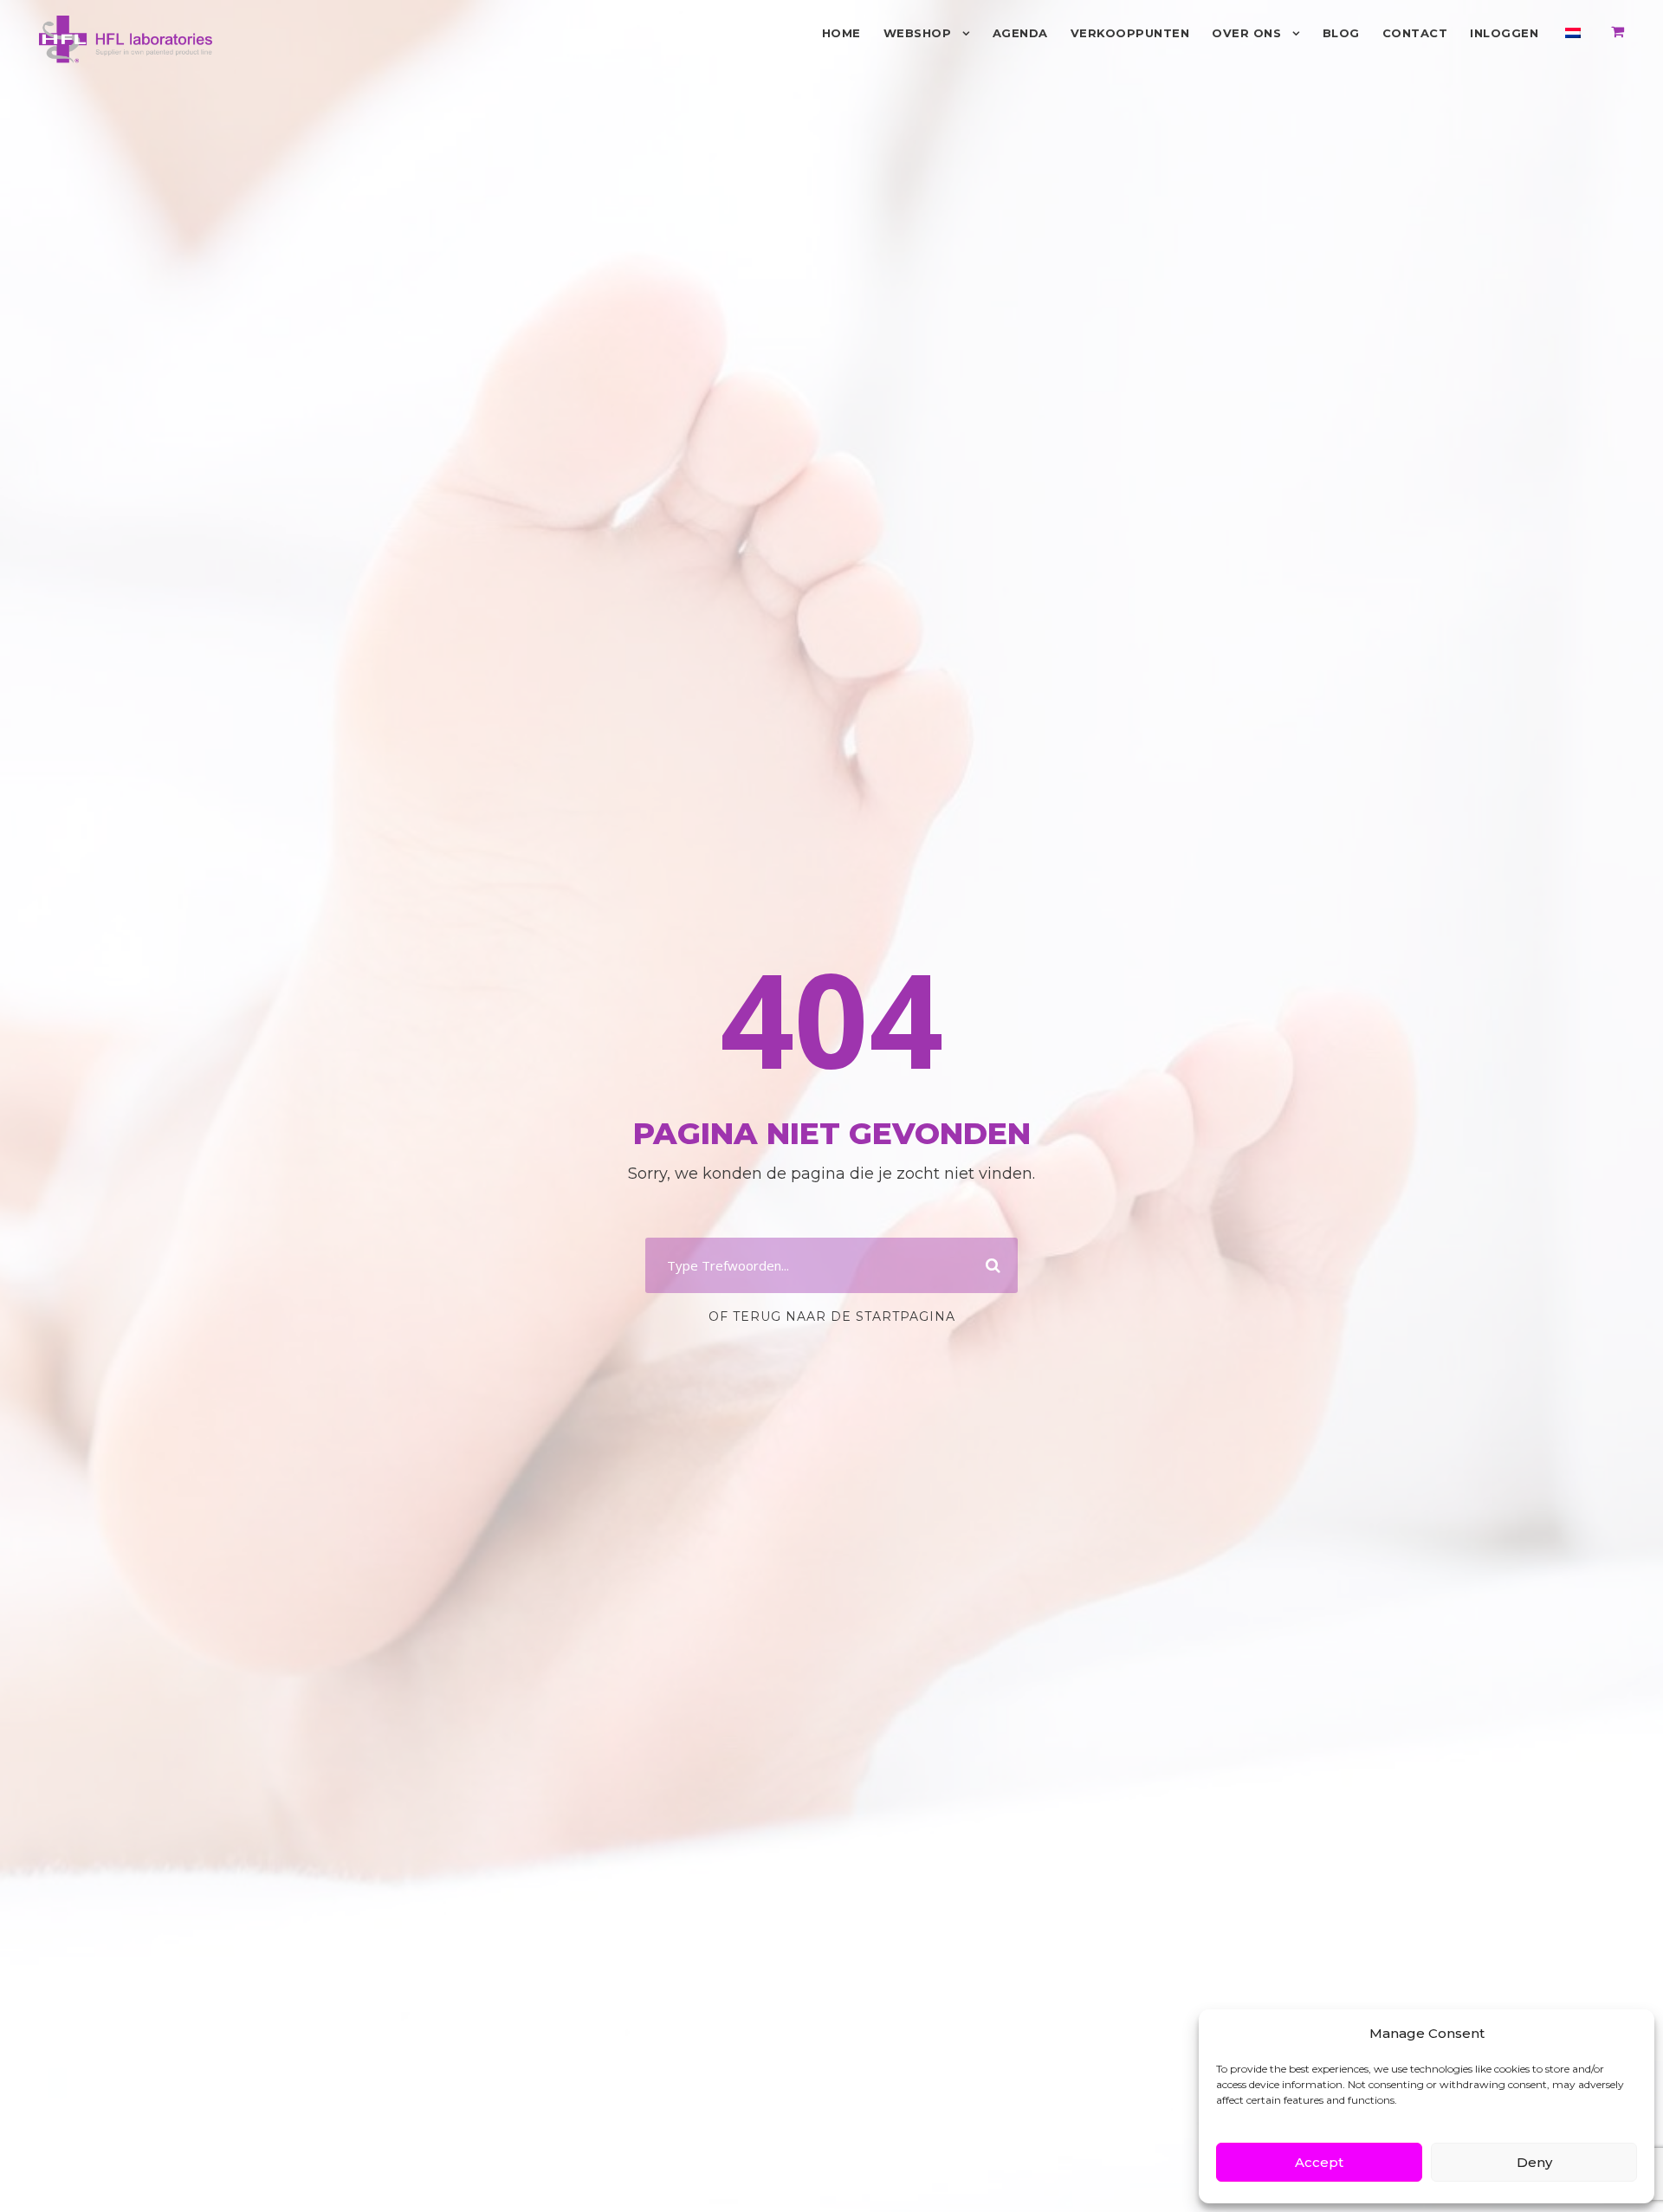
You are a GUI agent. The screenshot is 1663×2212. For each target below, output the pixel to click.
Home (841, 33)
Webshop (918, 33)
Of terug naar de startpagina (832, 1316)
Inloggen (1504, 33)
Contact (1415, 33)
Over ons (1246, 33)
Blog (1341, 33)
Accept (1319, 2162)
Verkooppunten (1130, 33)
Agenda (1020, 33)
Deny (1534, 2162)
